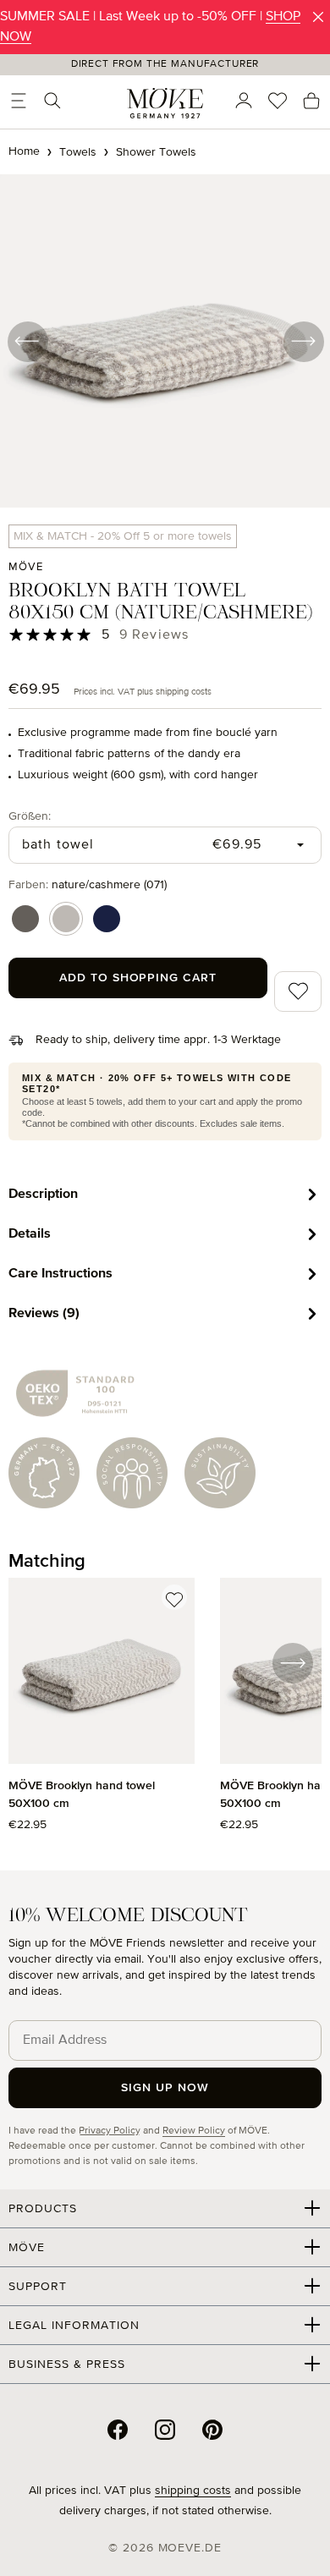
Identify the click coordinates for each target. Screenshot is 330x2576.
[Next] (303, 341)
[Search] (52, 101)
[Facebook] (118, 2430)
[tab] (165, 1194)
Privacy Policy (110, 2131)
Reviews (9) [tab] (44, 1313)
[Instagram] (165, 2430)
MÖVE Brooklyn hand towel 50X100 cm (82, 1795)
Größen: (30, 816)
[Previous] (27, 341)
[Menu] (19, 101)
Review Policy (194, 2131)
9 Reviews (154, 635)
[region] (165, 1714)
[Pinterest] (212, 2430)
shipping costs (193, 2491)
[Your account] (244, 101)
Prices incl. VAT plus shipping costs (143, 692)
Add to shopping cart (138, 978)
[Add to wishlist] (174, 1597)
